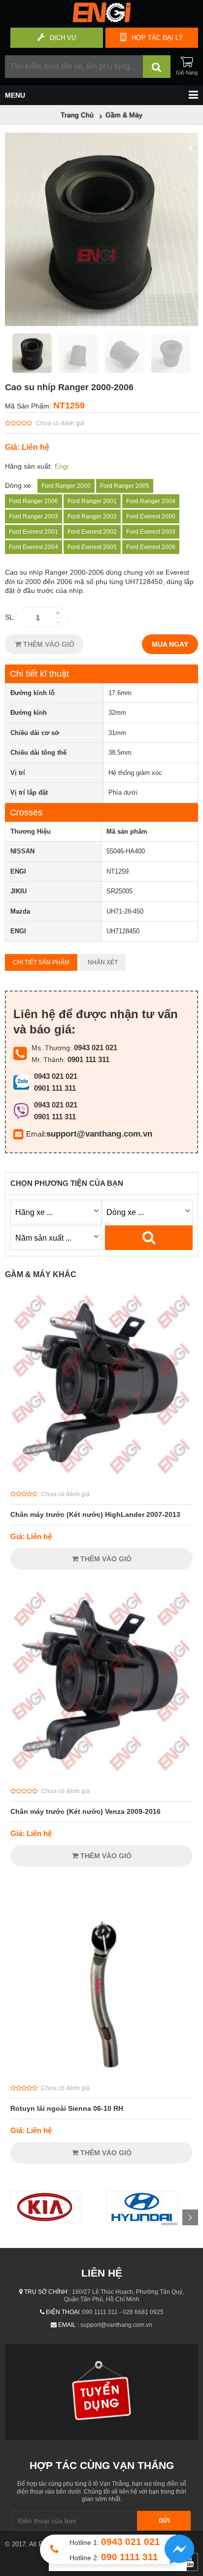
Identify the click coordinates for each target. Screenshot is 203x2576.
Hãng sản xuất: (29, 466)
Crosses (26, 812)
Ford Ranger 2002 (92, 516)
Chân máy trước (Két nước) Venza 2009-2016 (85, 1811)
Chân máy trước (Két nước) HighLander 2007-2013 (95, 1514)
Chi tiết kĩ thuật (39, 674)
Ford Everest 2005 (92, 547)
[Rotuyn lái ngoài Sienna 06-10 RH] (101, 2072)
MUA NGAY (170, 644)
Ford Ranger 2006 (34, 501)
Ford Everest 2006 (151, 547)
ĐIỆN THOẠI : (64, 2312)
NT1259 (69, 405)
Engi (62, 466)
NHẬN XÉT (103, 962)
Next (190, 2217)
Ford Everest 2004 (34, 547)
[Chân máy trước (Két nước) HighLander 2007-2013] (101, 1478)
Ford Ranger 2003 (34, 516)
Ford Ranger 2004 (151, 501)
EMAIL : (68, 2325)
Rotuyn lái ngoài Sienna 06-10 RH (67, 2108)
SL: (10, 617)
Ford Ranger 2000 (66, 486)
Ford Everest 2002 (92, 532)
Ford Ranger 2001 (92, 501)
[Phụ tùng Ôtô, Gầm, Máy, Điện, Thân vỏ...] (101, 20)
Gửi (164, 2521)
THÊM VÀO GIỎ (48, 644)
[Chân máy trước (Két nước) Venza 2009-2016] (101, 1775)
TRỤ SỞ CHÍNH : (47, 2292)
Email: (36, 1134)
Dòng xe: (19, 485)
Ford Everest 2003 (151, 532)
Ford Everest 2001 (34, 532)
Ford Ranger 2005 (125, 486)
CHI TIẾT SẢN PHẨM (41, 962)
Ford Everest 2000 (151, 516)
